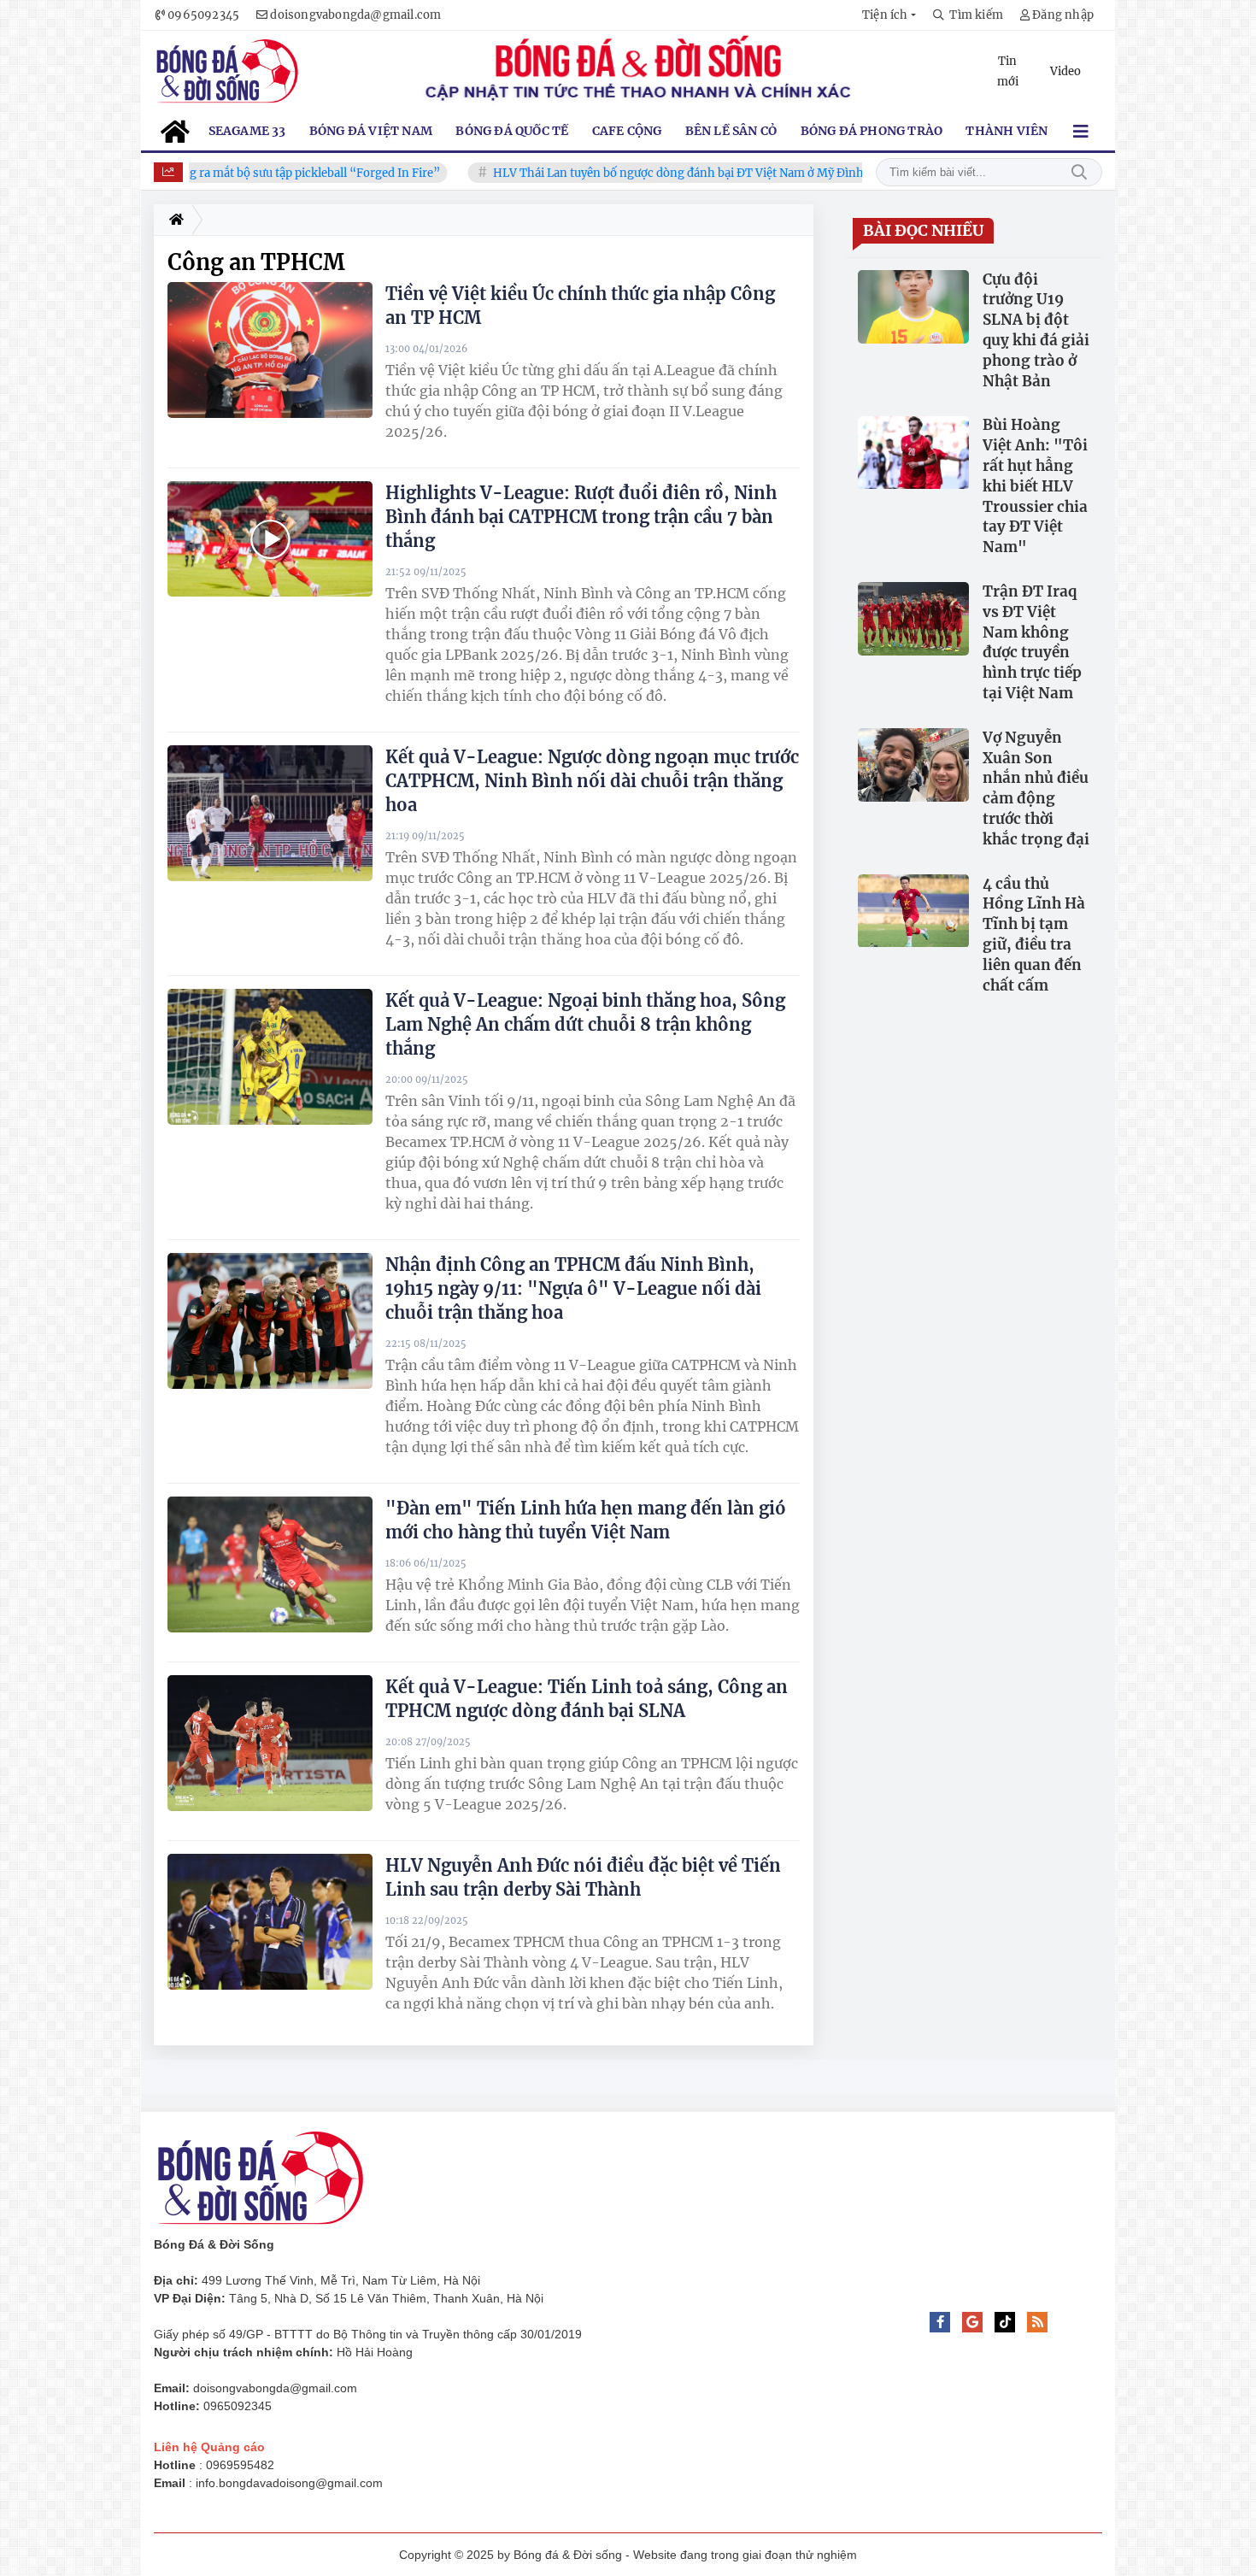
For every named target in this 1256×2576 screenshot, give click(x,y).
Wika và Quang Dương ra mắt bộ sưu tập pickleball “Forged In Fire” (217, 173)
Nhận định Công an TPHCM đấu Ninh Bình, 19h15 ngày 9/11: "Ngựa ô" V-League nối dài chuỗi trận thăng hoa (573, 1288)
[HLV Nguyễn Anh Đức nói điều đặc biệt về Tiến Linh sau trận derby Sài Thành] (270, 1921)
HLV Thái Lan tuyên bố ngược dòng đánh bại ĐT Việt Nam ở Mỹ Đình (637, 173)
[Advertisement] (1183, 2314)
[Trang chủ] (173, 220)
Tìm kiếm (1079, 172)
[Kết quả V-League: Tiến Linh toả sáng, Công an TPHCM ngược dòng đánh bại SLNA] (270, 1743)
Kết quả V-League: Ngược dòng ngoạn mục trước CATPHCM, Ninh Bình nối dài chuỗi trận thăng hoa (592, 781)
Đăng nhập (1063, 15)
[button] (889, 15)
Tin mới (1008, 71)
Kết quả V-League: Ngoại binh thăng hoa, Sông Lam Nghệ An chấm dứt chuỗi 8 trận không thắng (585, 1024)
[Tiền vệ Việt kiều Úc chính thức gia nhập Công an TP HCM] (270, 350)
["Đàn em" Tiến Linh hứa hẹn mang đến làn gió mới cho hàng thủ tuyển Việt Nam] (270, 1564)
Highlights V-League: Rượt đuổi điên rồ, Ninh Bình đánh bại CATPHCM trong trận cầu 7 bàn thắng (581, 517)
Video (1065, 71)
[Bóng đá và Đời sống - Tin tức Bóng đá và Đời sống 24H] (227, 71)
